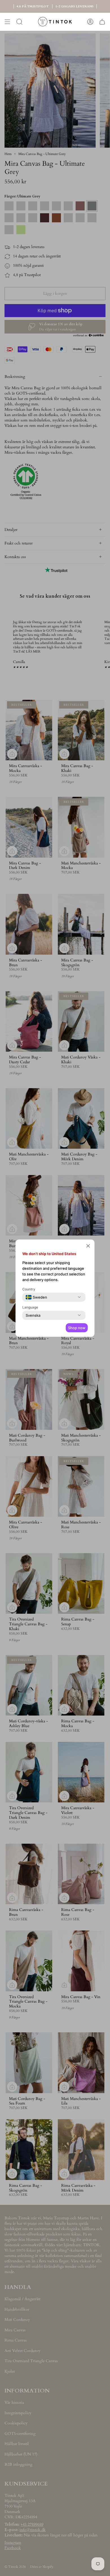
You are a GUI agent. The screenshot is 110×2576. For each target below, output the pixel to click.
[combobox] (36, 1297)
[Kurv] (102, 22)
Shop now (77, 1328)
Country (29, 1289)
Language (30, 1307)
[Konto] (90, 22)
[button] (88, 1246)
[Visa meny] (7, 22)
